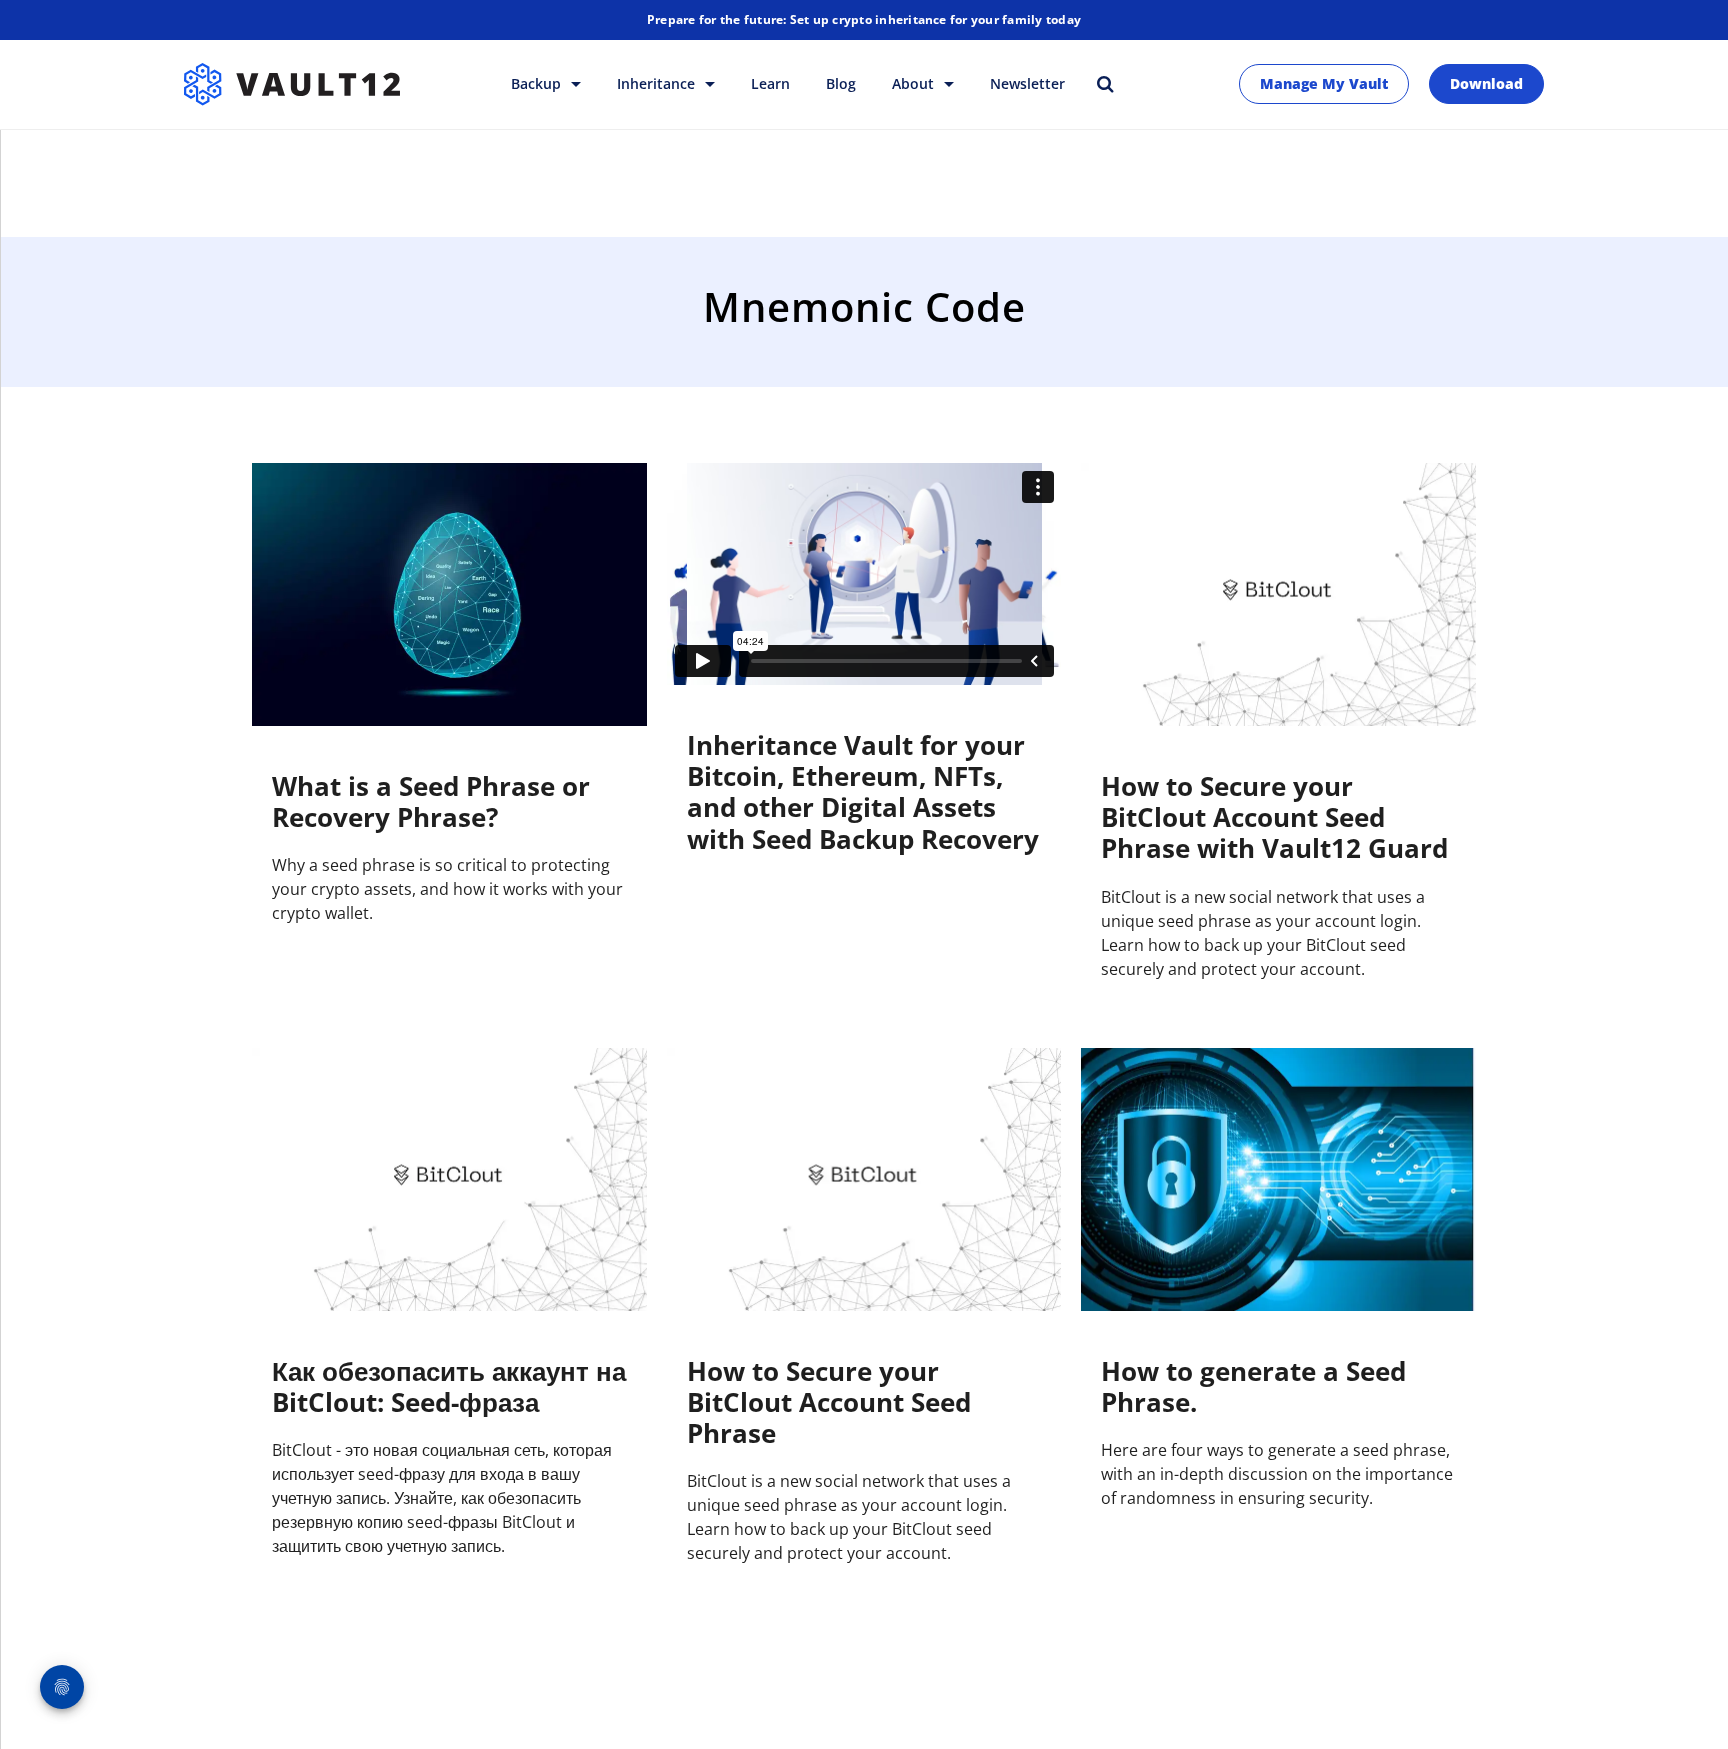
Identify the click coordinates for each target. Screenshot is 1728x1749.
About (915, 83)
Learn (770, 83)
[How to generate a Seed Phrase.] (1278, 1179)
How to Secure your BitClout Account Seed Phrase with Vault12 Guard (1274, 817)
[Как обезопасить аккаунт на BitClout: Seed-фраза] (449, 1179)
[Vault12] (292, 84)
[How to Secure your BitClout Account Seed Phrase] (864, 1179)
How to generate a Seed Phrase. (1253, 1386)
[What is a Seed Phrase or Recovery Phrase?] (449, 594)
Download (1486, 83)
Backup (538, 83)
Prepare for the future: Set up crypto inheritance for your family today (864, 19)
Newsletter (1027, 83)
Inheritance (658, 83)
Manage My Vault (1324, 83)
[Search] (1105, 83)
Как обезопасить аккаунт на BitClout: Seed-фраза (449, 1386)
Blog (841, 83)
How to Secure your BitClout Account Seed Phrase (829, 1402)
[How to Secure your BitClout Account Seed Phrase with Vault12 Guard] (1278, 594)
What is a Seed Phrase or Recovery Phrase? (431, 801)
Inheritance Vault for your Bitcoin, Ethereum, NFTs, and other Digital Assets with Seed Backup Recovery (863, 792)
